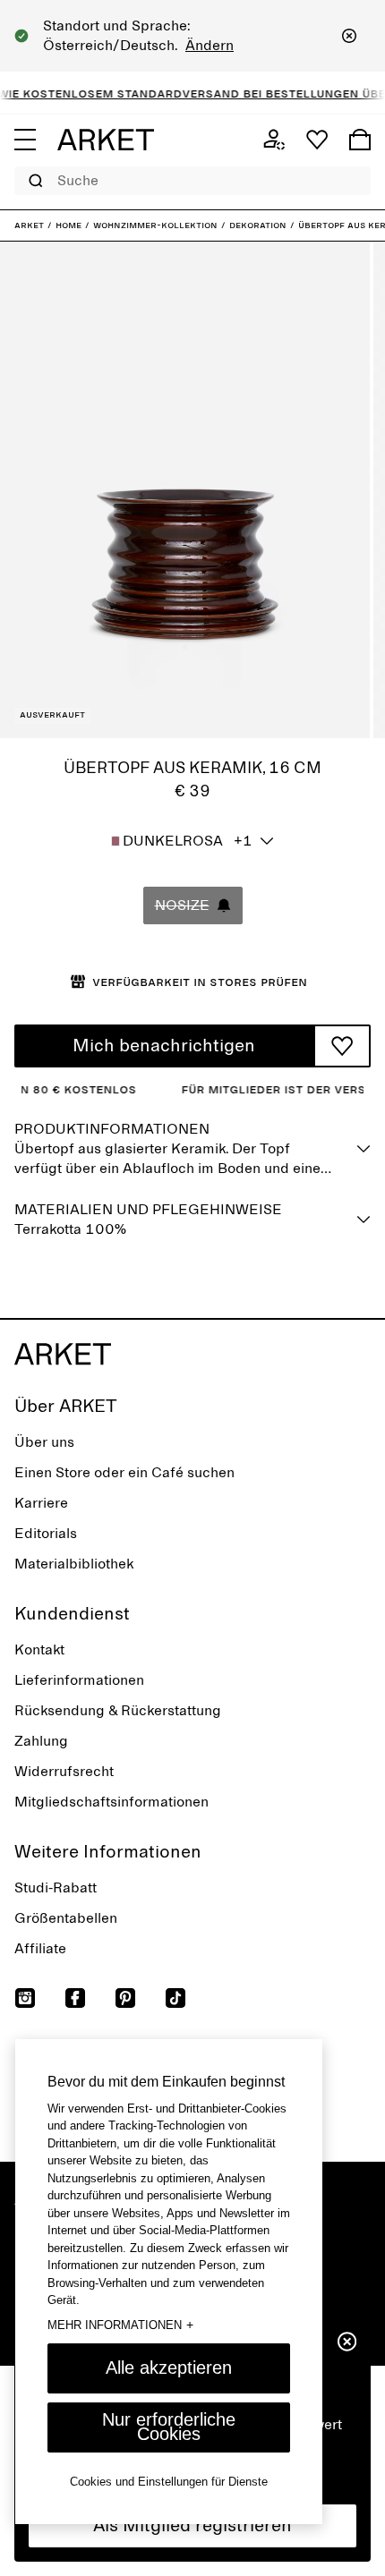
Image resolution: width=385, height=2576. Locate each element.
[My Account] (274, 140)
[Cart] (360, 140)
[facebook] (75, 1998)
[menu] (25, 140)
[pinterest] (125, 1998)
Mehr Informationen (120, 2325)
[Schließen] (349, 36)
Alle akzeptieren (169, 2368)
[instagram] (25, 1998)
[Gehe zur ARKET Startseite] (106, 140)
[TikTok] (175, 1998)
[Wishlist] (317, 140)
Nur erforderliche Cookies (169, 2427)
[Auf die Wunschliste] (342, 1046)
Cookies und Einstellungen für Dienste (169, 2482)
